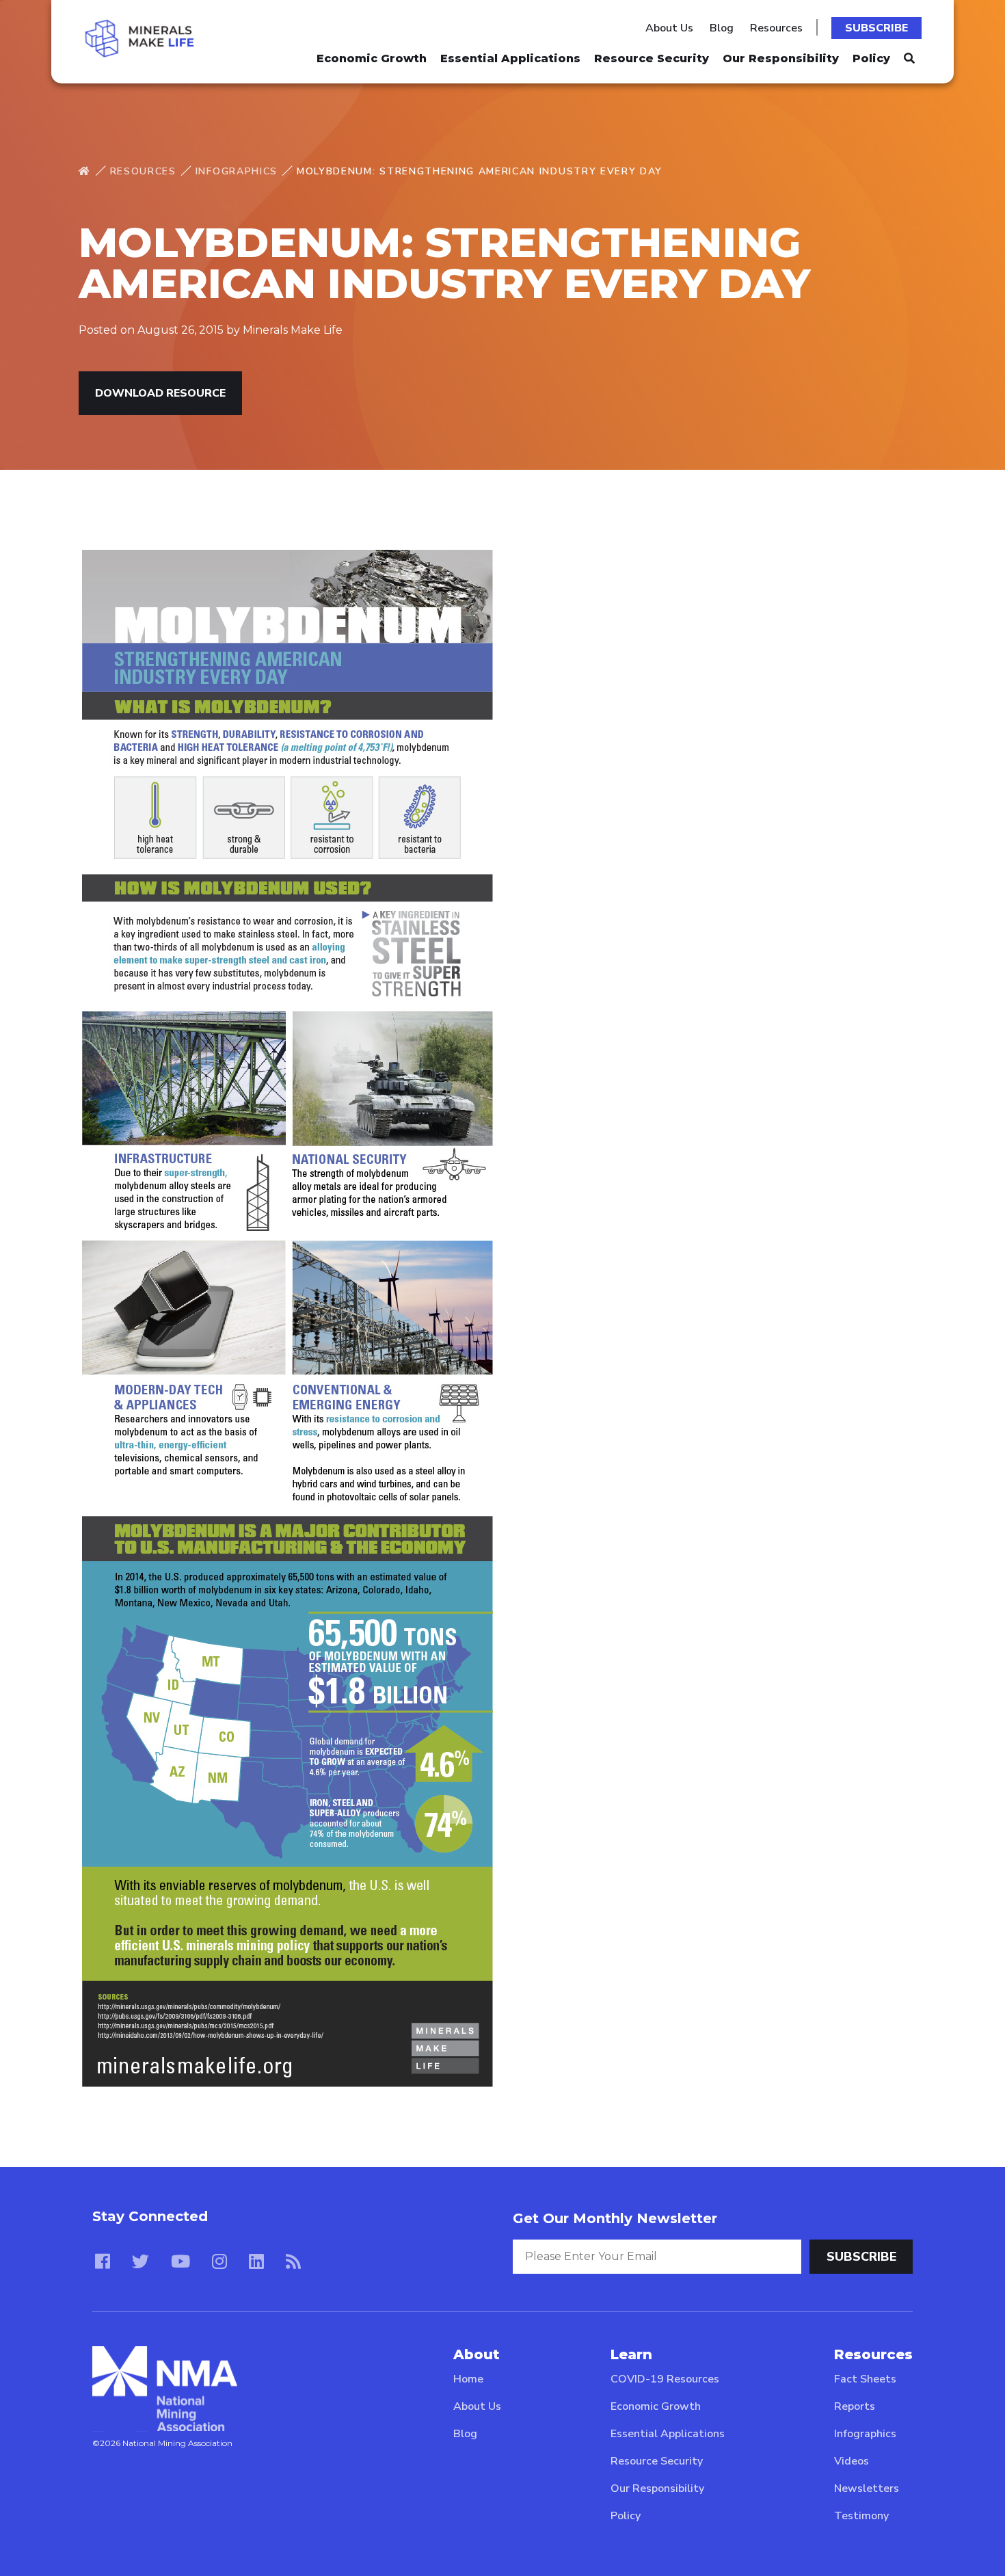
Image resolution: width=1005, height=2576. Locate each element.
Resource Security (652, 58)
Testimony (861, 2516)
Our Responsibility (781, 58)
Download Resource (160, 393)
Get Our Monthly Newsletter (615, 2218)
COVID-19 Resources (665, 2379)
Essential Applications (510, 58)
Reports (855, 2406)
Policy (871, 58)
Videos (852, 2461)
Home (468, 2379)
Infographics (237, 171)
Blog (722, 28)
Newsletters (867, 2488)
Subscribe (876, 28)
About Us (669, 28)
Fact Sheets (865, 2379)
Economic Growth (372, 58)
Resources (776, 28)
